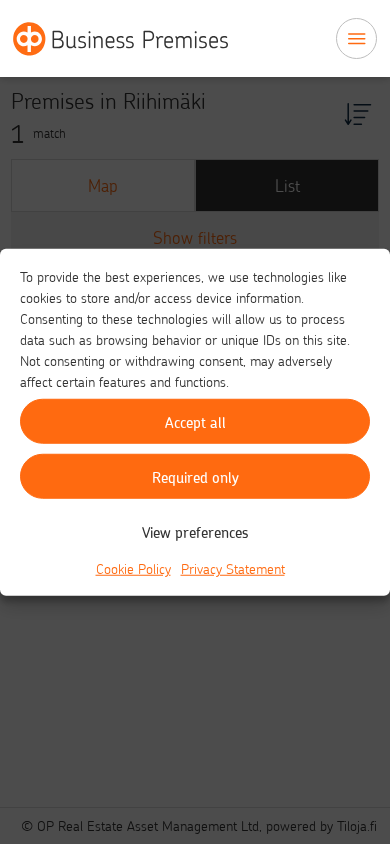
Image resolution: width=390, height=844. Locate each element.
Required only (195, 476)
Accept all (195, 421)
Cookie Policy (133, 568)
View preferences (195, 531)
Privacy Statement (233, 568)
